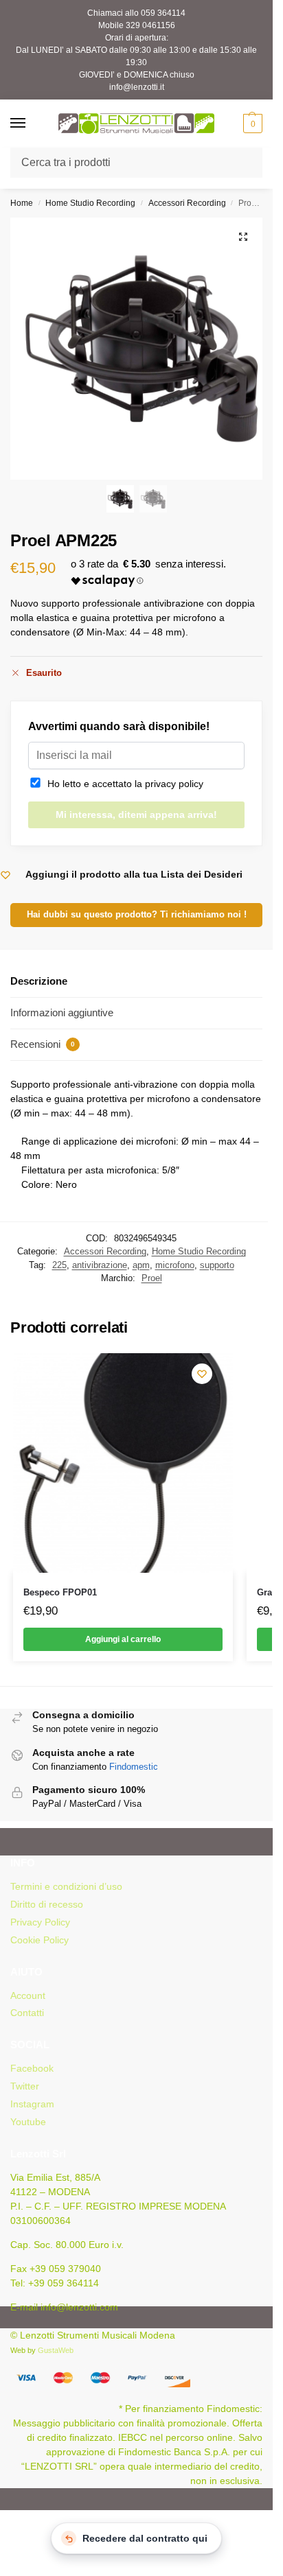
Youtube (28, 2122)
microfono (175, 1265)
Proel (152, 1278)
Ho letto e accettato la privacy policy (123, 784)
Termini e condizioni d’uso (66, 1886)
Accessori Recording (187, 203)
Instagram (32, 2104)
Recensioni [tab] (43, 1044)
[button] (251, 124)
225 (59, 1265)
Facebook (32, 2068)
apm (141, 1265)
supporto (217, 1265)
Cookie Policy (39, 1940)
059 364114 (163, 13)
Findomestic (134, 1767)
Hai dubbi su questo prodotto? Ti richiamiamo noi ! (137, 915)
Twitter (25, 2086)
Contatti (27, 2013)
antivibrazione (100, 1265)
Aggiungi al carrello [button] (123, 1639)
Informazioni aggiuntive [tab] (62, 1012)
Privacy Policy (40, 1922)
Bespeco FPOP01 (60, 1592)
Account (28, 1995)
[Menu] (31, 124)
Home (22, 203)
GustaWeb (56, 2350)
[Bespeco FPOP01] (123, 1463)
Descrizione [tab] (39, 981)
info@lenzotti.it (137, 87)
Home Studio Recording (90, 203)
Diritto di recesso (47, 1904)
